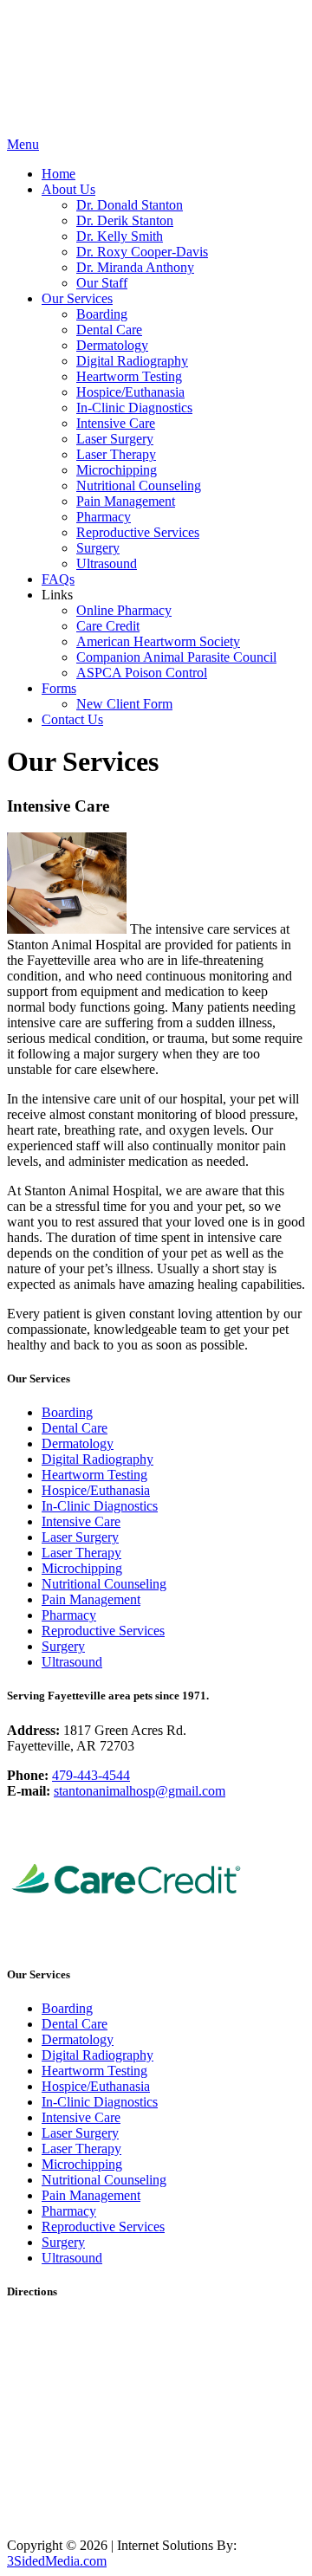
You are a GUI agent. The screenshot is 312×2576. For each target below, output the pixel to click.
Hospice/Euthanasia (130, 392)
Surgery (98, 548)
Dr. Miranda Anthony (135, 267)
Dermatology (112, 345)
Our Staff (102, 283)
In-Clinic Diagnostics (134, 408)
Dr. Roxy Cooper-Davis (142, 252)
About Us (68, 189)
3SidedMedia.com (57, 2561)
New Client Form (124, 704)
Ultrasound (107, 563)
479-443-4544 (91, 1775)
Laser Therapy (116, 454)
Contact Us (72, 719)
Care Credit (108, 626)
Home (58, 174)
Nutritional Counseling (139, 485)
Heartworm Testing (129, 376)
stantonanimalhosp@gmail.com (140, 1791)
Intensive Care (116, 423)
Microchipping (117, 470)
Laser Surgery (115, 439)
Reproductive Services (138, 532)
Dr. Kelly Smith (120, 236)
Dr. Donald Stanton (130, 205)
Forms (59, 688)
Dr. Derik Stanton (125, 220)
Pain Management (126, 501)
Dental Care (109, 330)
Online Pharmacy (124, 610)
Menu (23, 144)
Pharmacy (104, 517)
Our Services (77, 298)
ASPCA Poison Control (142, 673)
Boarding (102, 314)
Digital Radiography (132, 361)
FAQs (58, 579)
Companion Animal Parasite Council (176, 657)
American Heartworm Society (158, 641)
